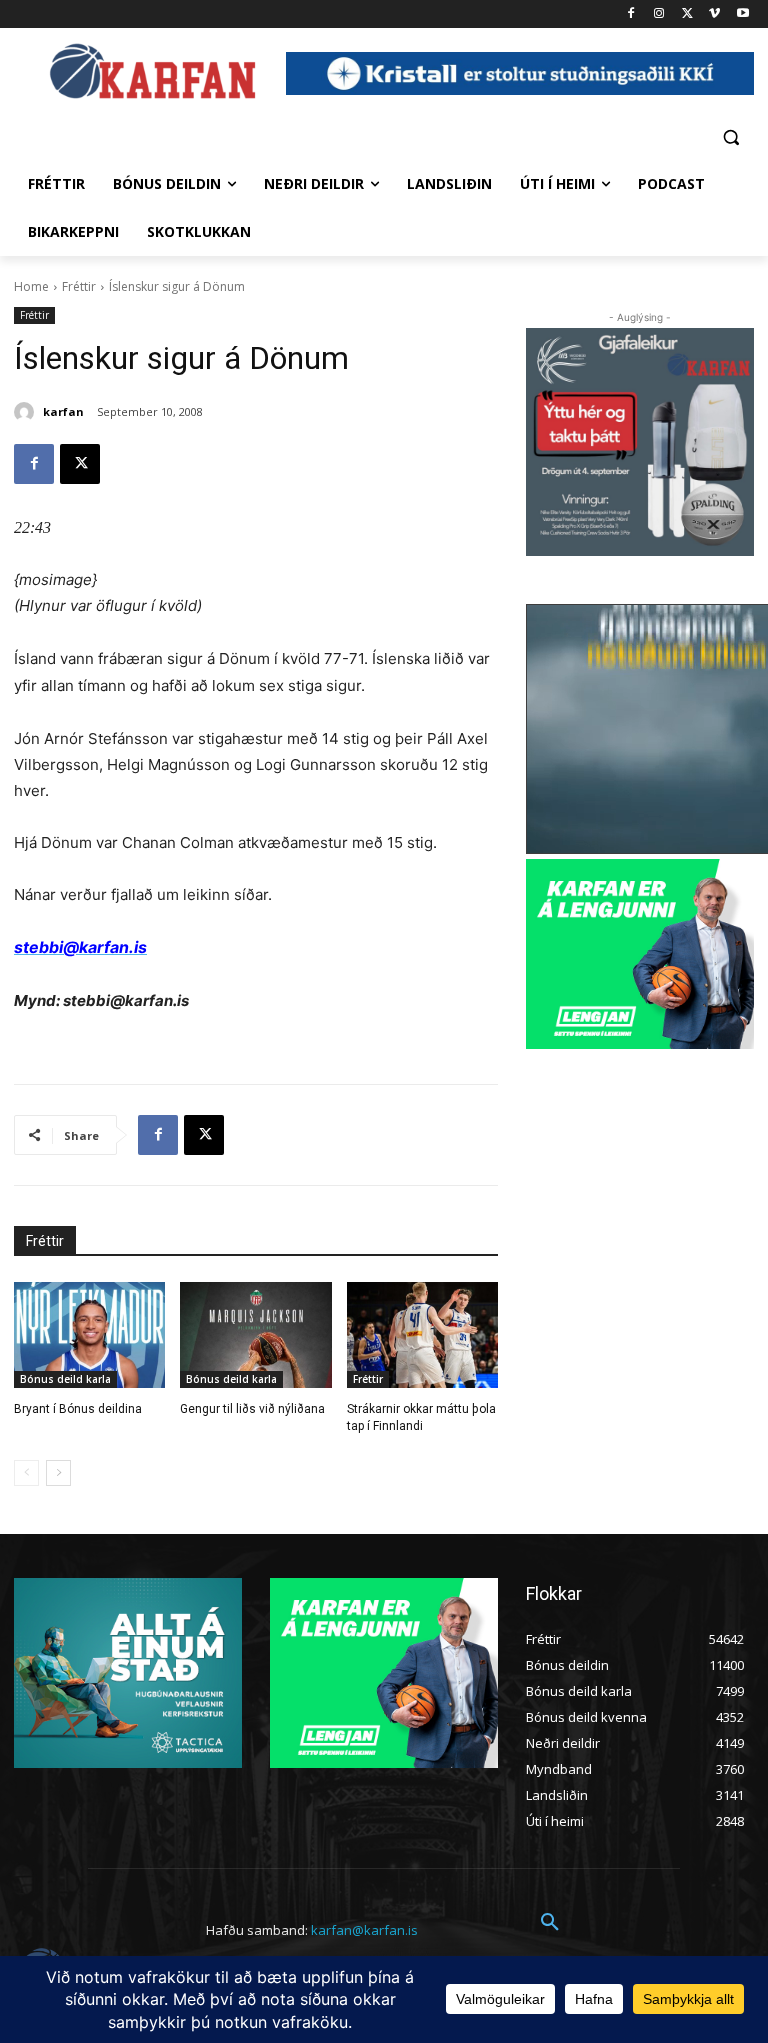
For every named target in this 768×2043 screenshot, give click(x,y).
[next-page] (58, 1473)
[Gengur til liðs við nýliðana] (255, 1335)
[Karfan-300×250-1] (640, 954)
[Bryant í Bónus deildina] (89, 1335)
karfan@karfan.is (364, 1930)
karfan (63, 411)
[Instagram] (659, 14)
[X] (687, 14)
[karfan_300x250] (128, 1673)
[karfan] (27, 412)
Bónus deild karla (65, 1379)
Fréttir (79, 286)
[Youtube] (742, 14)
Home (31, 286)
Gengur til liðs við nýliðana (252, 1409)
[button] (730, 136)
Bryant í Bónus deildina (78, 1409)
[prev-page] (26, 1473)
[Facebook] (631, 14)
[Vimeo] (714, 14)
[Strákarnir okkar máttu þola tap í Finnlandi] (422, 1335)
